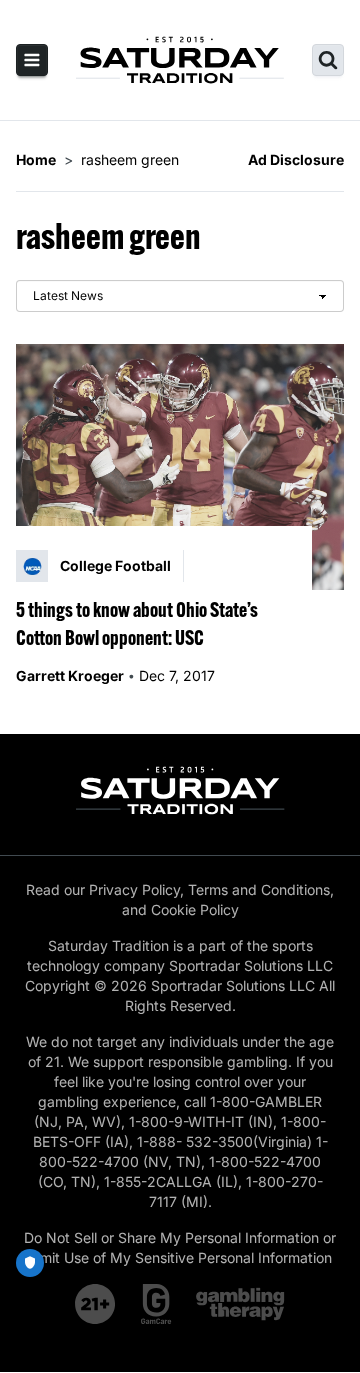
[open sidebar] (32, 60)
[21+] (96, 1304)
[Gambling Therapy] (240, 1304)
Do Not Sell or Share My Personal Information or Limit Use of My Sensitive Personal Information (180, 1247)
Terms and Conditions (259, 889)
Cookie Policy (195, 909)
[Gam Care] (156, 1304)
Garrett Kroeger (70, 675)
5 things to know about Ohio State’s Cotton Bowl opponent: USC (137, 623)
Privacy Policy (134, 889)
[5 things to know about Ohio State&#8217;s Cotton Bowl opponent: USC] (180, 467)
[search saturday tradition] (328, 60)
